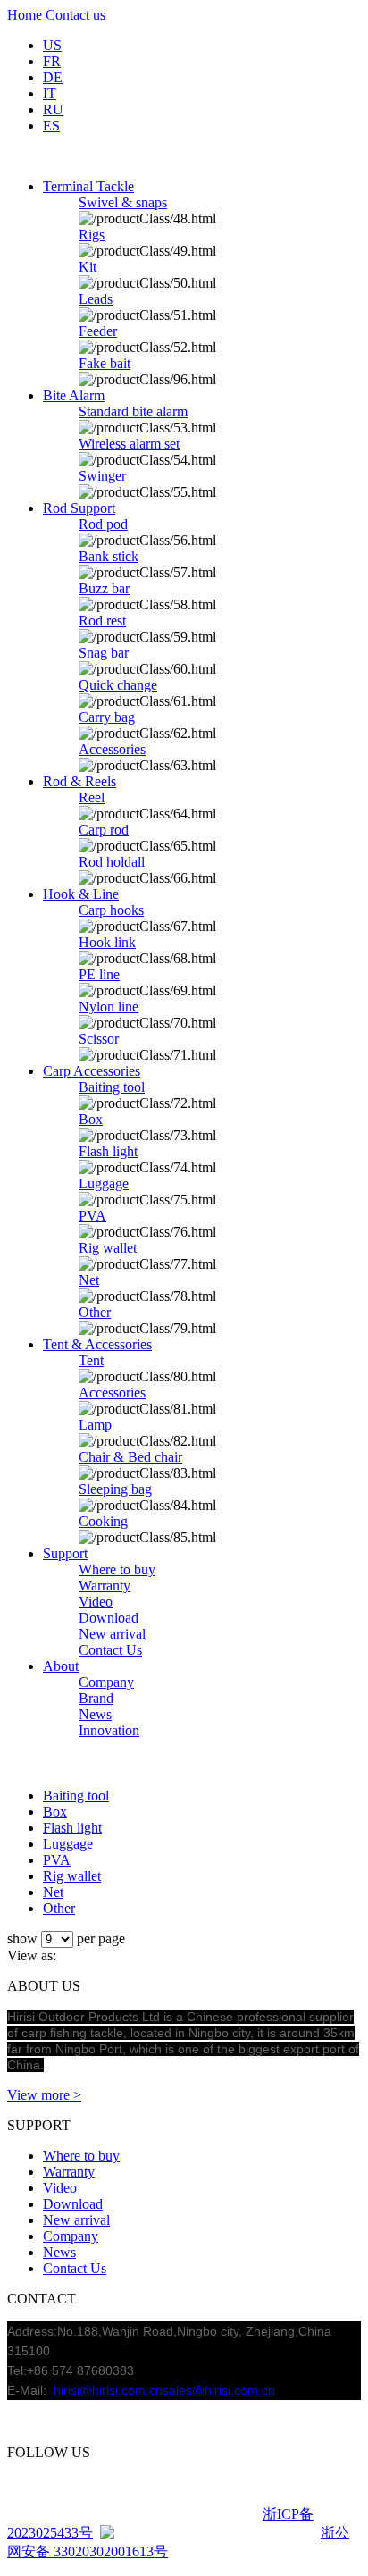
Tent (91, 1360)
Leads (96, 299)
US (52, 45)
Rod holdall (112, 862)
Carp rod (104, 830)
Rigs (92, 235)
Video (96, 1602)
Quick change (118, 685)
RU (53, 109)
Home (25, 15)
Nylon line (109, 1007)
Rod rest (102, 621)
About (61, 1666)
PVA (92, 1216)
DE (53, 77)
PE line (99, 974)
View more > (44, 2095)
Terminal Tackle (88, 186)
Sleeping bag (115, 1489)
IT (50, 93)
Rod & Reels (79, 781)
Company (106, 1682)
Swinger (102, 476)
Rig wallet (108, 1248)
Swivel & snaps (123, 202)
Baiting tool (112, 1087)
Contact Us (110, 1650)
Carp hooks (111, 910)
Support (65, 1553)
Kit (88, 267)
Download (109, 1618)
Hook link (107, 942)
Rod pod (103, 524)
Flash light (108, 1151)
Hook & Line (81, 894)
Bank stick (109, 556)
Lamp (95, 1425)
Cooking (103, 1521)
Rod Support (79, 508)
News (95, 1714)
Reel (92, 797)
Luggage (104, 1183)
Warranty (105, 1586)
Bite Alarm (74, 395)
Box (91, 1119)
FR (52, 61)
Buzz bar (104, 588)
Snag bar (104, 653)
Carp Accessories (92, 1071)
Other (95, 1312)
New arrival (112, 1634)
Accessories (112, 749)
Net (89, 1280)
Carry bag (107, 717)
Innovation (109, 1730)
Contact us (75, 15)
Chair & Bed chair (130, 1457)
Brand (96, 1698)
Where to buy (117, 1569)
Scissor (99, 1039)
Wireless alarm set (129, 444)
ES (51, 126)
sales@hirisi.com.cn (219, 2390)
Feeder (98, 331)
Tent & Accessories (97, 1344)
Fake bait (105, 363)
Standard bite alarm (133, 411)
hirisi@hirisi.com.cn (108, 2390)
